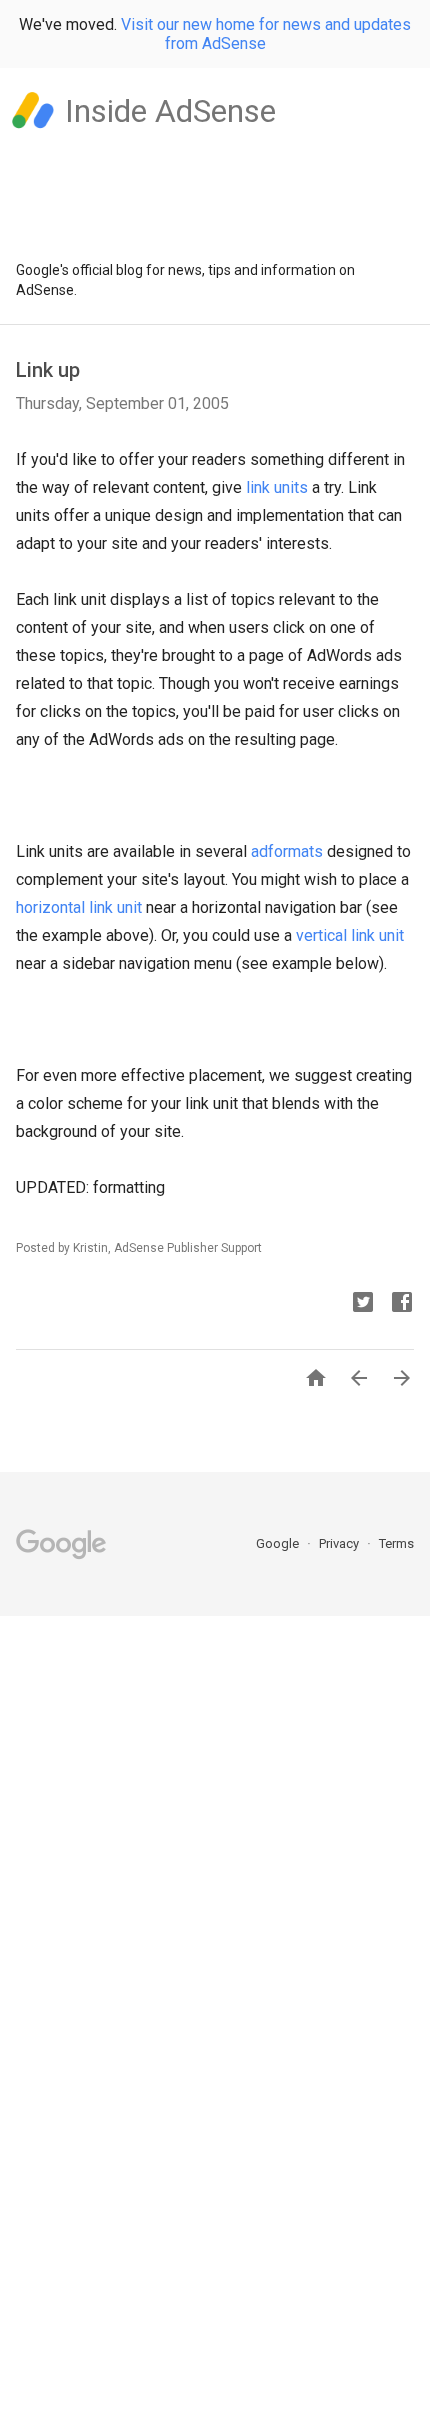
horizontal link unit (79, 907)
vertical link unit (350, 935)
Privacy (340, 1543)
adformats (287, 851)
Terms (396, 1543)
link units (277, 487)
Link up (48, 370)
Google (279, 1543)
